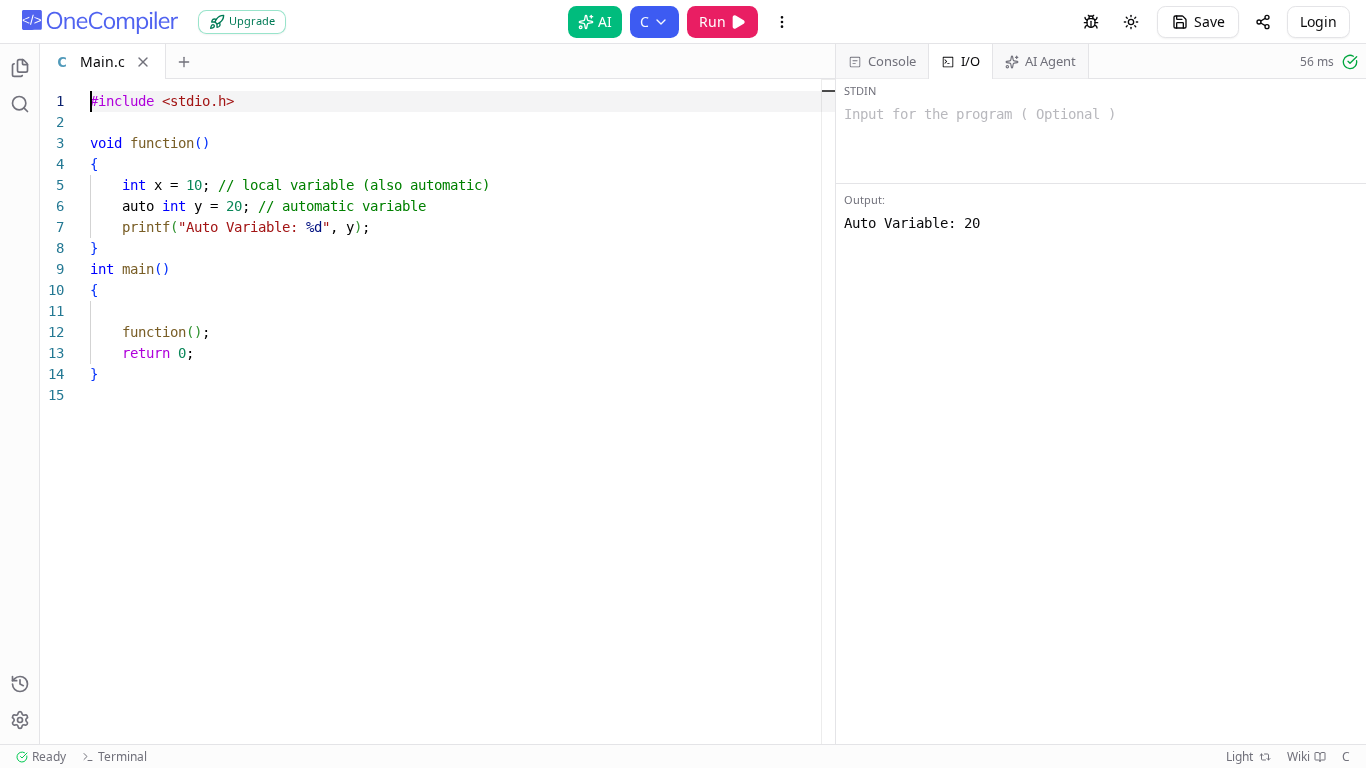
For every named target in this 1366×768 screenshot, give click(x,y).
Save (1209, 21)
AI (605, 21)
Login (1318, 21)
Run (712, 21)
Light (1239, 757)
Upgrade (252, 20)
